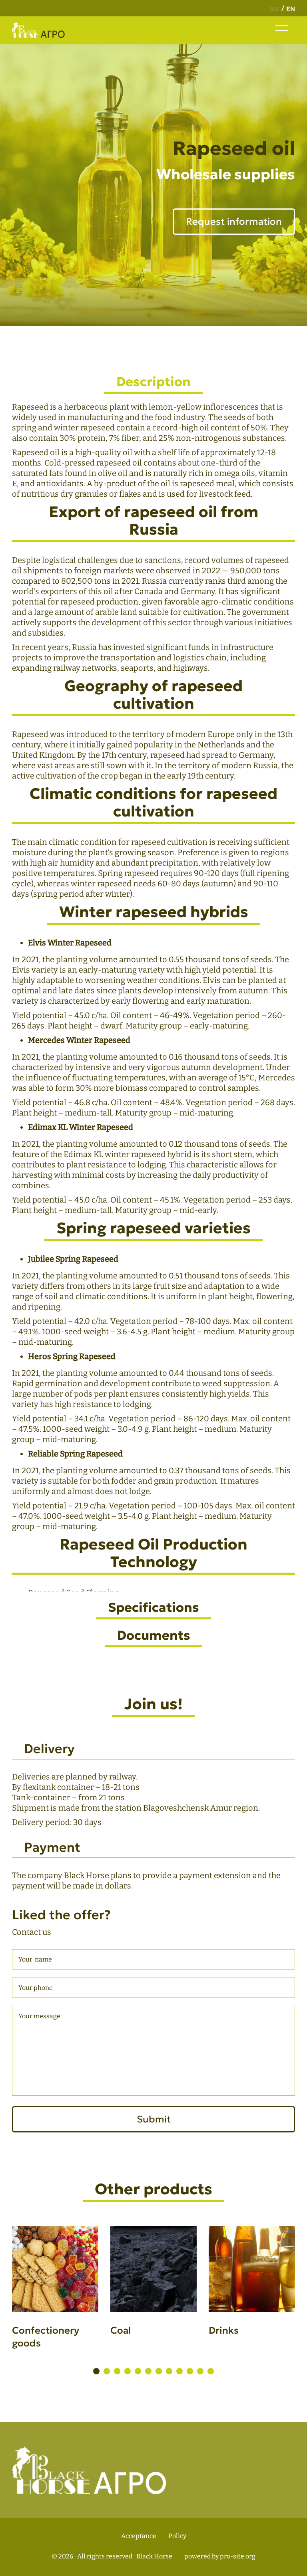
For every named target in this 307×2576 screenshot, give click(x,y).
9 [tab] (179, 2371)
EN (291, 9)
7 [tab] (159, 2371)
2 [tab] (107, 2371)
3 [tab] (117, 2371)
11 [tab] (200, 2371)
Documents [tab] (154, 1635)
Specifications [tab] (153, 1607)
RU (274, 9)
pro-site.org (238, 2556)
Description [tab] (153, 382)
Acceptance (139, 2536)
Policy (177, 2536)
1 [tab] (96, 2371)
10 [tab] (190, 2371)
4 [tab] (128, 2371)
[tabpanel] (55, 2297)
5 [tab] (138, 2371)
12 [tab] (211, 2371)
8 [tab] (169, 2371)
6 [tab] (148, 2371)
